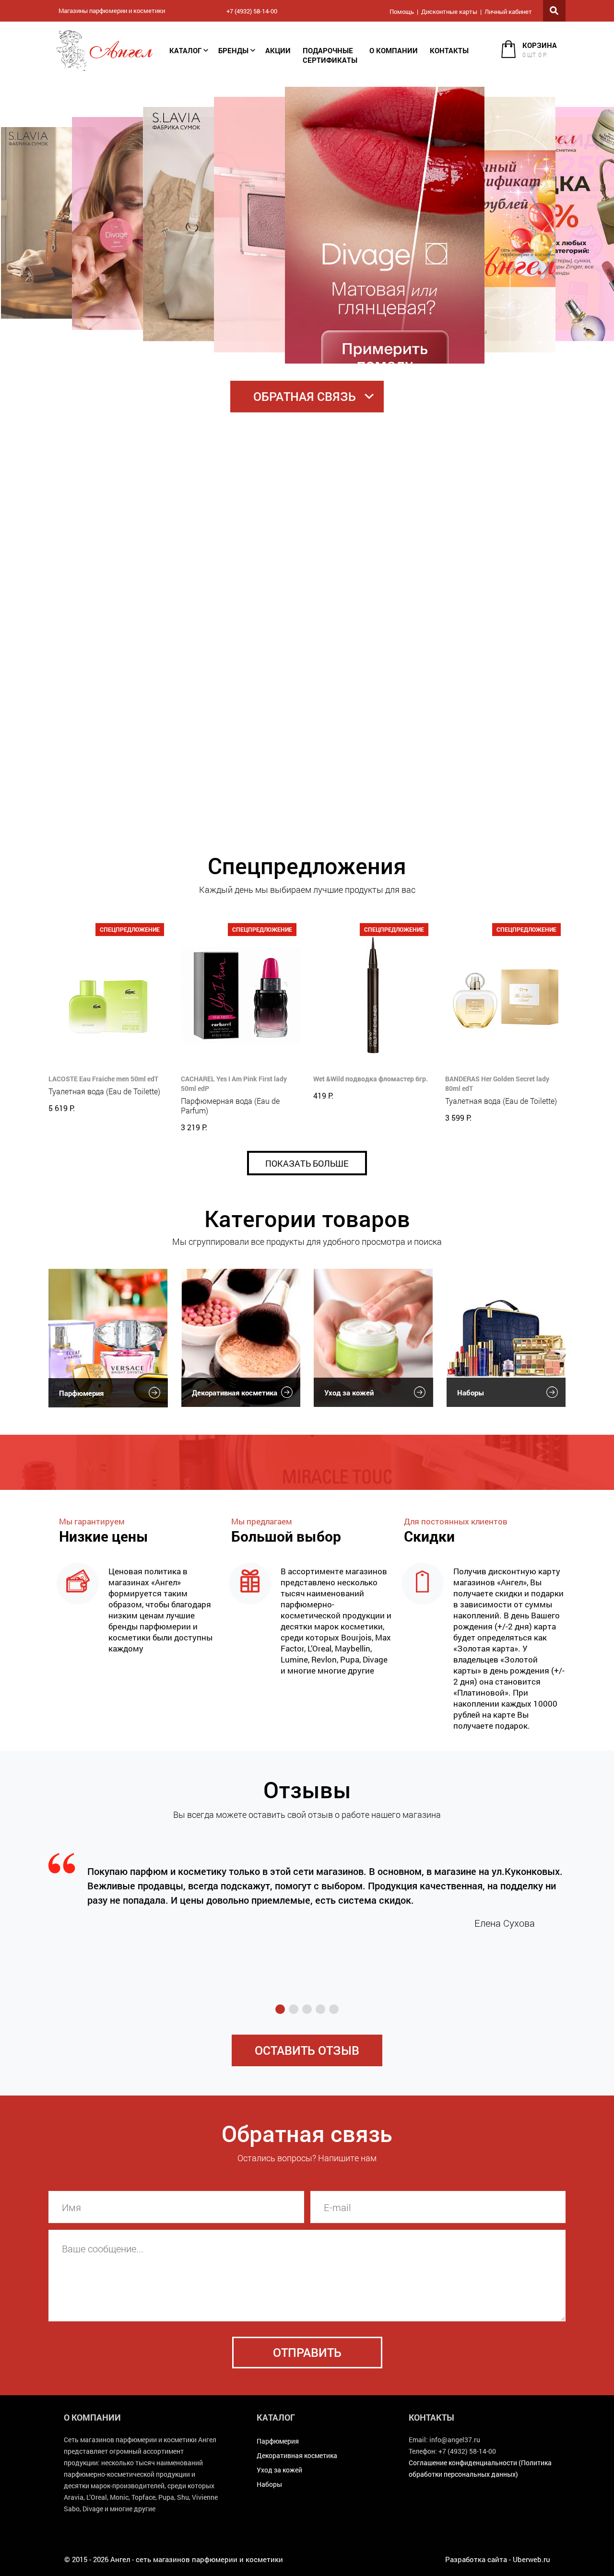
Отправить (307, 2352)
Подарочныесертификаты (330, 55)
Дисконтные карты (449, 12)
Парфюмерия (81, 1393)
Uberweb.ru (531, 2559)
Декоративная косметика (235, 1393)
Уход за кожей (349, 1393)
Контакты (449, 50)
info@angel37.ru (455, 2440)
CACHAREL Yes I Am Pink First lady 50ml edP (234, 1083)
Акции (278, 50)
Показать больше (307, 1163)
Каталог (185, 50)
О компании (394, 50)
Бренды (233, 50)
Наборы (471, 1393)
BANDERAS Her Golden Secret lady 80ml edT (497, 1083)
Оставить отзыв (307, 2050)
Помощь (402, 12)
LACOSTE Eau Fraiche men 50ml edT (103, 1079)
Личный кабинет (508, 12)
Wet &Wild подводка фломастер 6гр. (371, 1079)
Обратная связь (305, 396)
